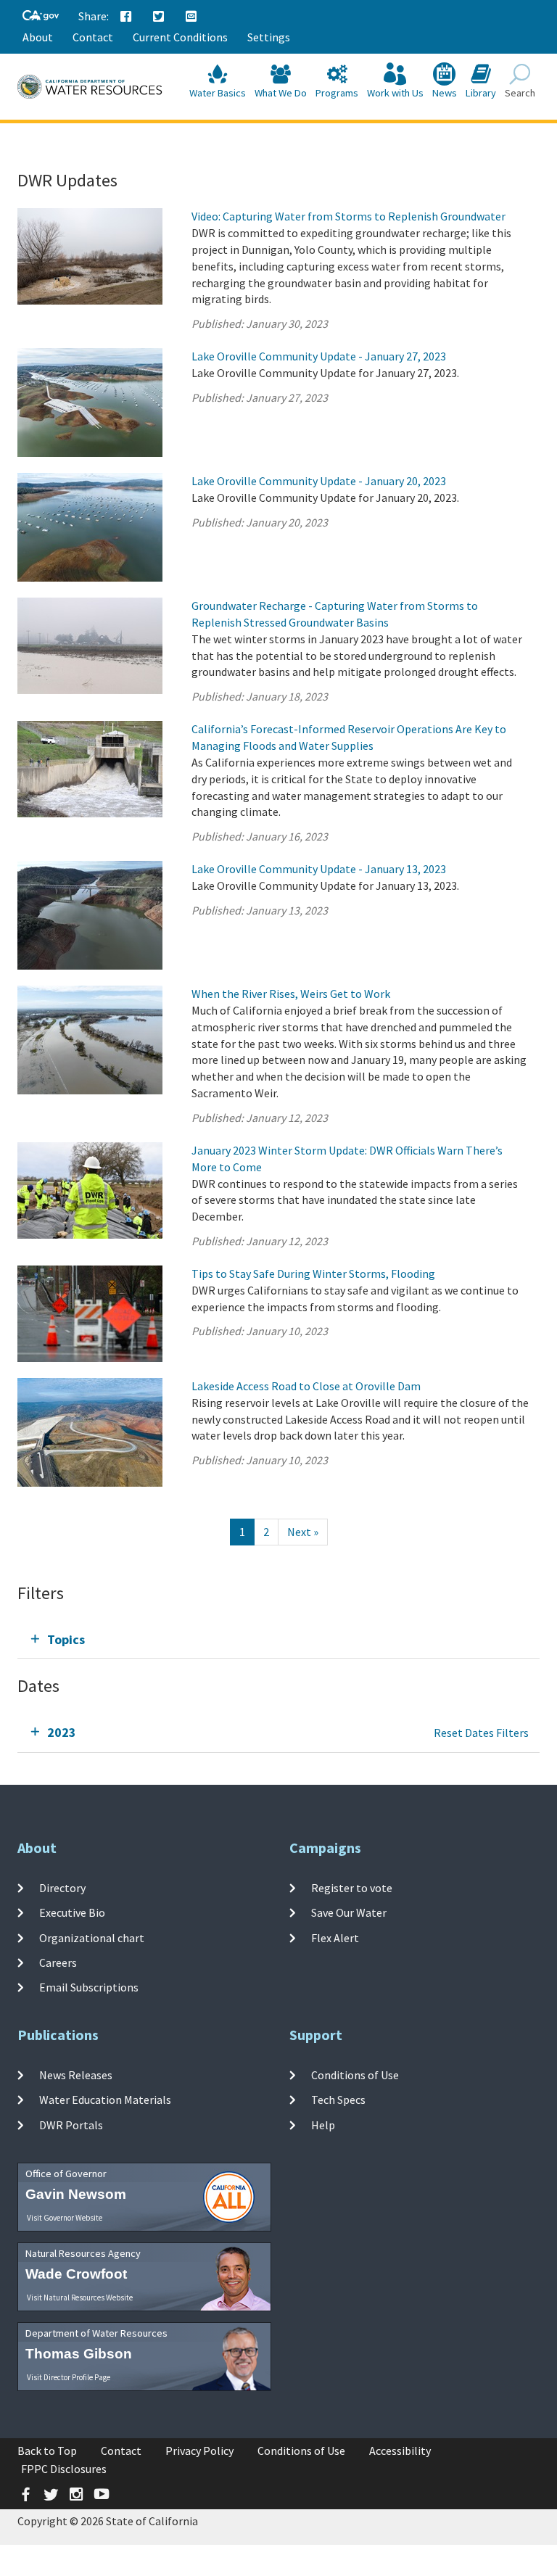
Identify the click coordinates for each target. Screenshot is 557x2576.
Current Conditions (180, 37)
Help (323, 2124)
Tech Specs (338, 2100)
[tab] (278, 1639)
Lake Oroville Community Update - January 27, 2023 (319, 356)
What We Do (281, 93)
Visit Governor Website (65, 2218)
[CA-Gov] (41, 16)
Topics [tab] (66, 1639)
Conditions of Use (355, 2075)
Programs (337, 93)
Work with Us (395, 93)
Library (481, 93)
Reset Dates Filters (481, 1733)
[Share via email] (191, 17)
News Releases (76, 2075)
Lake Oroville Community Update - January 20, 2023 (319, 481)
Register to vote (352, 1888)
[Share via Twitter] (159, 17)
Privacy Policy (199, 2451)
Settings (269, 37)
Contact (93, 37)
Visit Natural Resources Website (80, 2298)
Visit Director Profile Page (69, 2377)
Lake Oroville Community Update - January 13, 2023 (319, 869)
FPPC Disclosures (64, 2469)
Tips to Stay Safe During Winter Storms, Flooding (313, 1273)
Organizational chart (92, 1937)
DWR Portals (71, 2124)
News (445, 93)
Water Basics (218, 93)
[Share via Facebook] (126, 17)
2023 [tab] (62, 1732)
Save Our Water (349, 1912)
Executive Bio (72, 1912)
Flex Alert (335, 1937)
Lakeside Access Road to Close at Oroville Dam (306, 1386)
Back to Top (47, 2451)
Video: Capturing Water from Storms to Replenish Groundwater (348, 216)
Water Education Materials (105, 2100)
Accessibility (400, 2451)
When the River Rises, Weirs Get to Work (291, 994)
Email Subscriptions (89, 1987)
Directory (62, 1888)
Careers (58, 1962)
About (38, 37)
